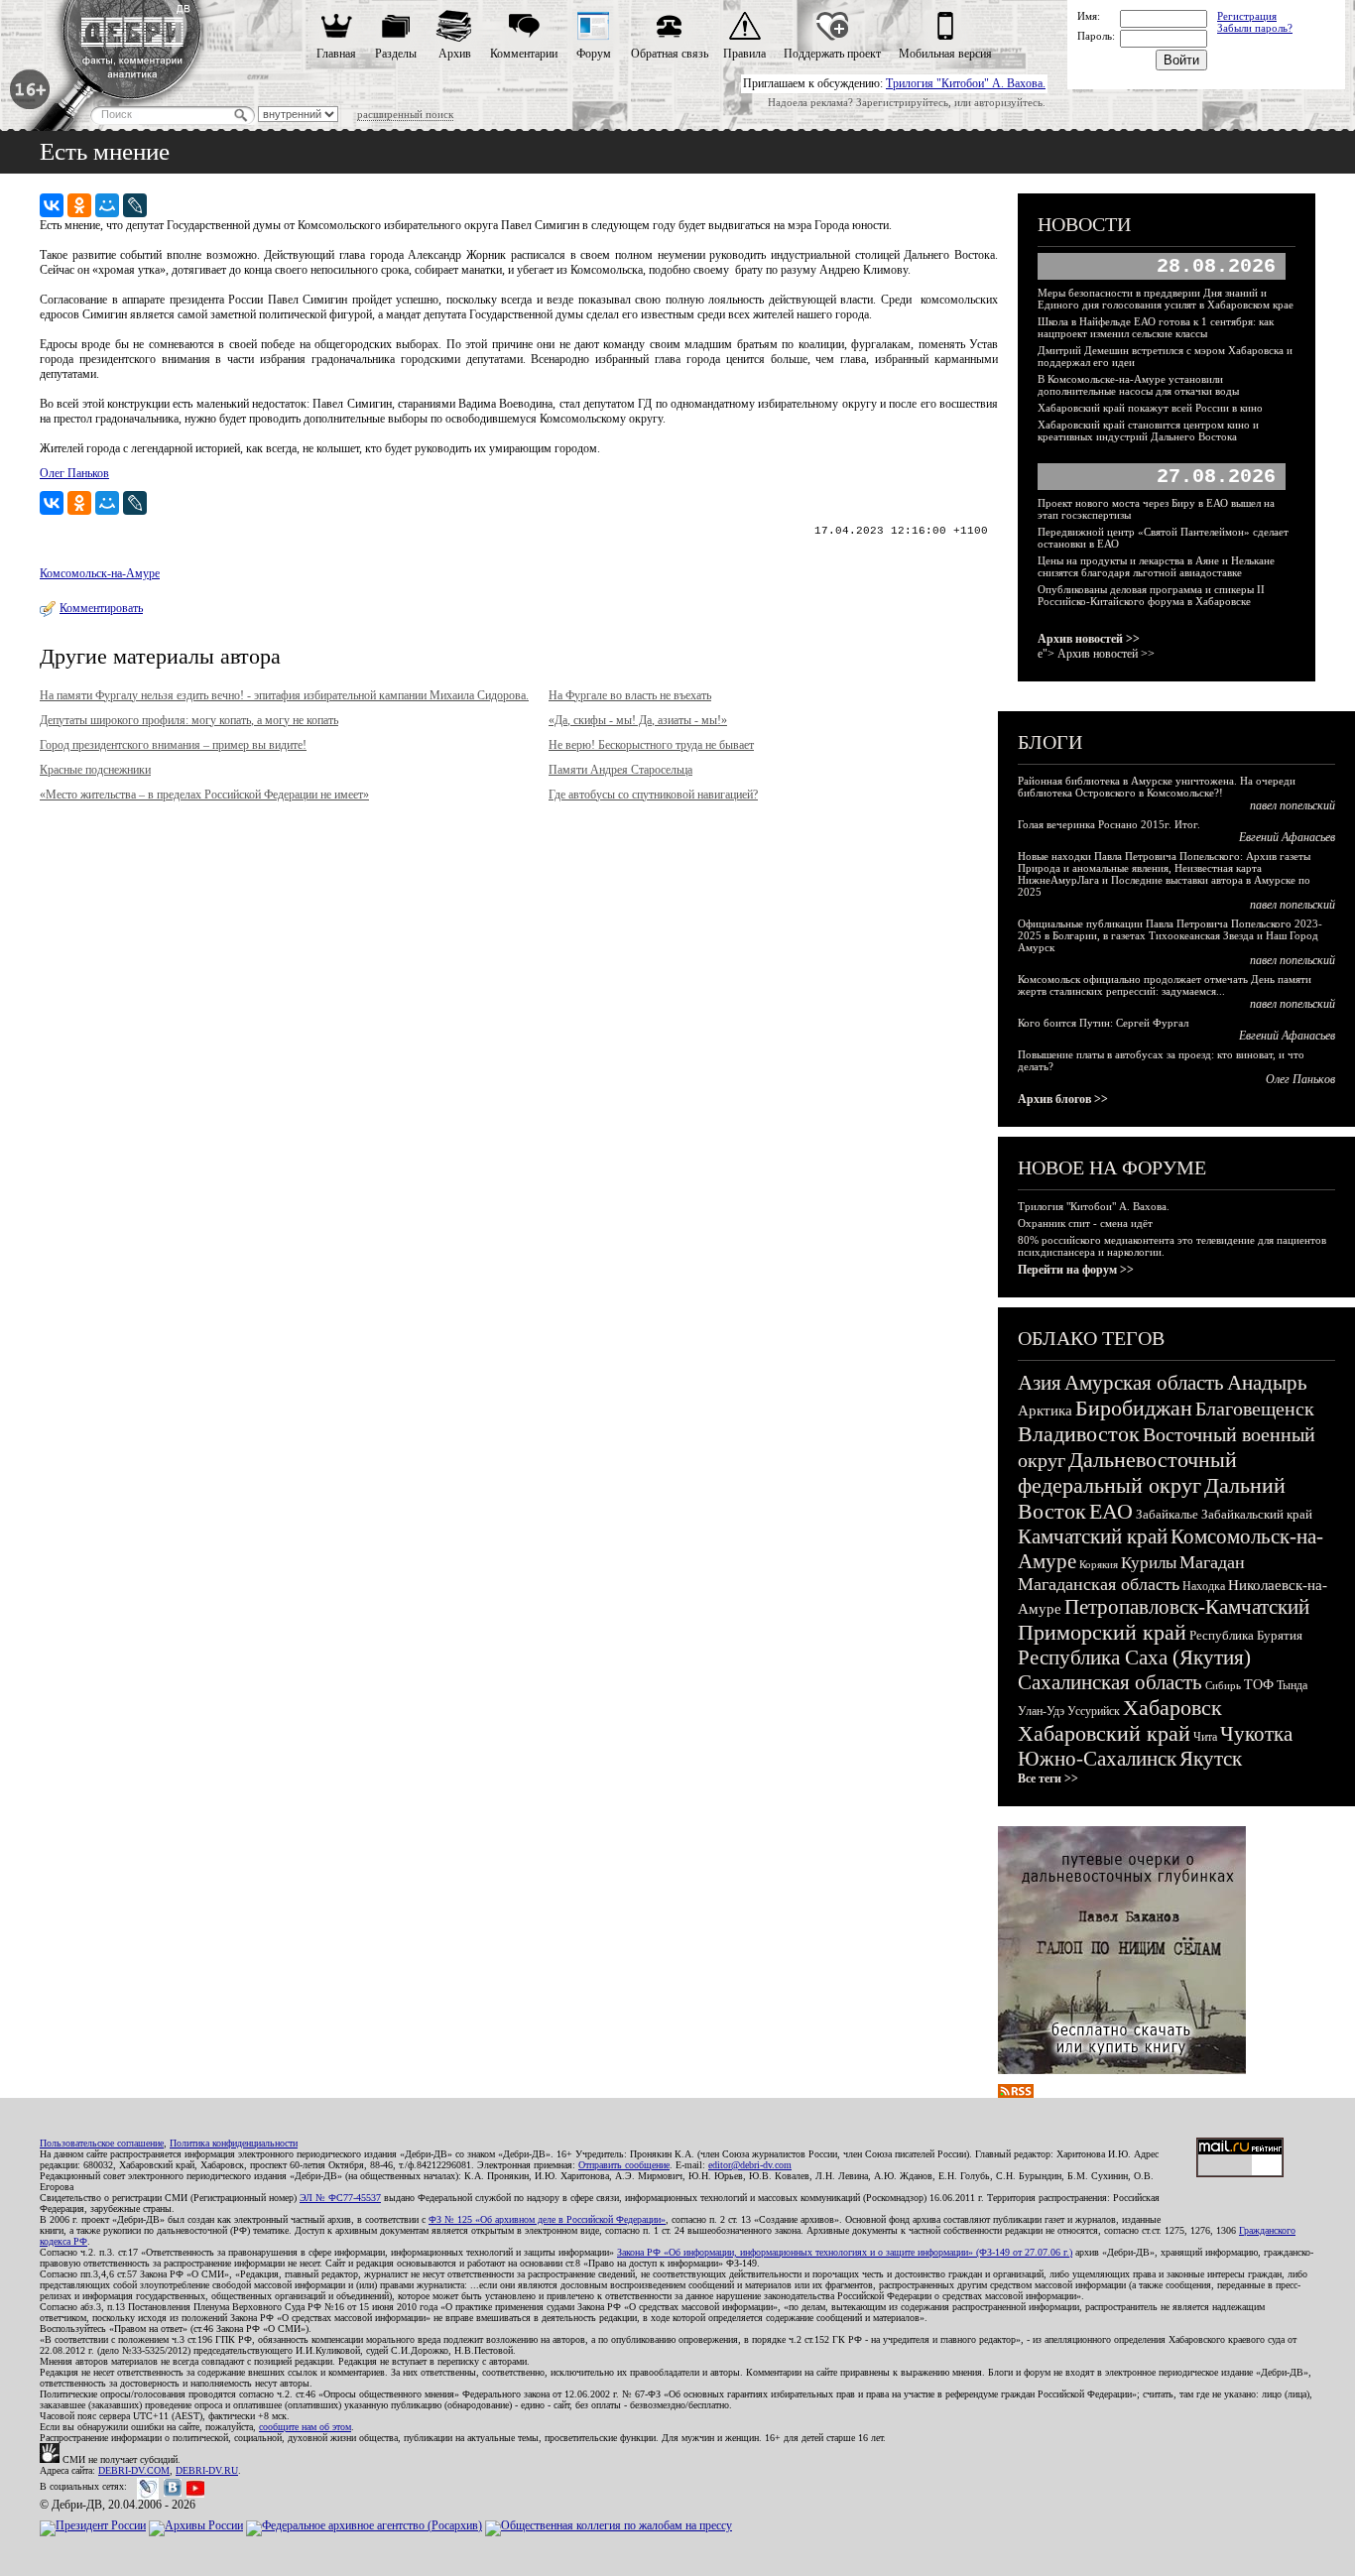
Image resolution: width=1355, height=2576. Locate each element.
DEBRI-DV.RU (207, 2470)
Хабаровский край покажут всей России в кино (1150, 408)
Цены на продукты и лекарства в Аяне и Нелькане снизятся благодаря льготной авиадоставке (1156, 566)
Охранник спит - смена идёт (1085, 1223)
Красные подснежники (95, 770)
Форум (594, 54)
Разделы (396, 54)
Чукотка (1256, 1734)
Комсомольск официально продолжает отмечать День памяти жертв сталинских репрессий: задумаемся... (1165, 985)
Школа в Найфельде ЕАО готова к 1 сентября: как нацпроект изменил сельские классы (1156, 327)
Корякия (1099, 1564)
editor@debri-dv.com (750, 2165)
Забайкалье (1167, 1514)
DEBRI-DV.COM (134, 2470)
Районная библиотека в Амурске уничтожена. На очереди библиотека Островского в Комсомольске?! (1157, 787)
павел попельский (1293, 805)
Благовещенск (1255, 1409)
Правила (744, 54)
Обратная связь (670, 54)
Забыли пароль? (1255, 28)
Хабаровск (1172, 1708)
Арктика (1045, 1411)
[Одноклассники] (79, 205)
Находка (1204, 1586)
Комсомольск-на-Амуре (100, 573)
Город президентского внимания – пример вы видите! (173, 745)
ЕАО (1111, 1511)
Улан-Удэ (1041, 1711)
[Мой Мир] (107, 205)
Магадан (1212, 1562)
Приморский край (1102, 1632)
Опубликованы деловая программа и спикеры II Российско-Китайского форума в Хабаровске (1151, 595)
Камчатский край (1093, 1536)
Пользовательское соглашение (102, 2143)
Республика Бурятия (1246, 1635)
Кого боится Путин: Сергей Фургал (1103, 1023)
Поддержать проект (832, 54)
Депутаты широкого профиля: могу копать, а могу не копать (189, 720)
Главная (336, 54)
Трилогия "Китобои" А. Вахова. (966, 83)
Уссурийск (1094, 1711)
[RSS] (1016, 2094)
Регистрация (1247, 16)
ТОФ (1259, 1685)
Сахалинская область (1110, 1682)
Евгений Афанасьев (1287, 837)
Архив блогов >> (1063, 1099)
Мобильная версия (945, 54)
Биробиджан (1134, 1408)
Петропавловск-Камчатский (1187, 1607)
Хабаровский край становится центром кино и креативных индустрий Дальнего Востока (1148, 430)
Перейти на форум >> (1076, 1270)
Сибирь (1223, 1685)
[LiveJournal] (135, 205)
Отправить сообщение (624, 2165)
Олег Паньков (74, 473)
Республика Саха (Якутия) (1134, 1657)
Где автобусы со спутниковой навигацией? (653, 795)
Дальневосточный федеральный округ (1127, 1472)
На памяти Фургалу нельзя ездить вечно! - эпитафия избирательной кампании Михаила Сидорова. (284, 695)
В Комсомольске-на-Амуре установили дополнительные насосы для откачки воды (1138, 385)
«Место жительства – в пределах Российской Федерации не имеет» (204, 795)
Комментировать (101, 608)
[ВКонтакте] (52, 205)
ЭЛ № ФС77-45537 (340, 2198)
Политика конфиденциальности (234, 2143)
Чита (1205, 1737)
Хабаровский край (1104, 1733)
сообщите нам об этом (305, 2427)
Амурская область (1144, 1383)
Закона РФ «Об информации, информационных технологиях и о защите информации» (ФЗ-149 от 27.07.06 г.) (845, 2252)
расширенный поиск (405, 114)
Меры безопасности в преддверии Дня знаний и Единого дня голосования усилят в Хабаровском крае (1166, 299)
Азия (1040, 1383)
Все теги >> (1048, 1779)
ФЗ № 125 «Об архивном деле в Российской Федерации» (547, 2219)
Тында (1292, 1685)
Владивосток (1079, 1434)
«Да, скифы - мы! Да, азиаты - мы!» (638, 720)
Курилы (1149, 1563)
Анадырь (1267, 1383)
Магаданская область (1099, 1584)
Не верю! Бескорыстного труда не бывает (651, 745)
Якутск (1211, 1759)
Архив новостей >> (1089, 639)
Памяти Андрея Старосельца (620, 770)
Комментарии (524, 54)
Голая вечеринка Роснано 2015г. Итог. (1109, 824)
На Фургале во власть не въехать (630, 695)
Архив (455, 54)
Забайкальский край (1257, 1514)
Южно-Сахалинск (1097, 1759)
